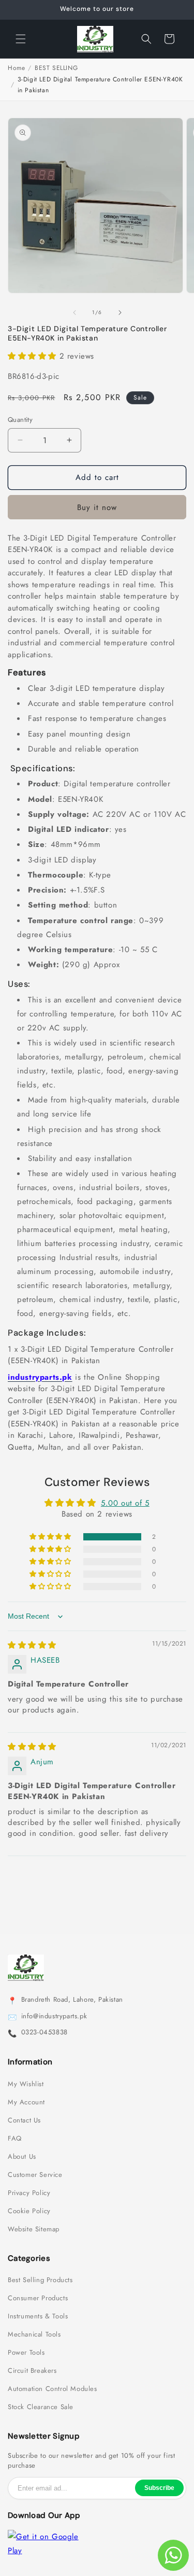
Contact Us (24, 2120)
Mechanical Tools (34, 2334)
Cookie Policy (29, 2211)
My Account (26, 2102)
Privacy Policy (29, 2193)
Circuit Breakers (32, 2371)
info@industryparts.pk (54, 2016)
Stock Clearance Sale (41, 2407)
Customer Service (35, 2175)
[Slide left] (74, 313)
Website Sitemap (34, 2229)
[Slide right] (120, 313)
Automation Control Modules (53, 2389)
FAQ (15, 2139)
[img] (32, 1645)
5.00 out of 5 (125, 1503)
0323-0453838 (44, 2032)
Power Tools (26, 2353)
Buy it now (97, 507)
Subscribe (159, 2488)
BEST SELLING (56, 68)
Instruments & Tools (38, 2316)
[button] (21, 39)
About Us (22, 2157)
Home (16, 68)
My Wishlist (26, 2084)
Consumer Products (38, 2298)
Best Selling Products (40, 2280)
